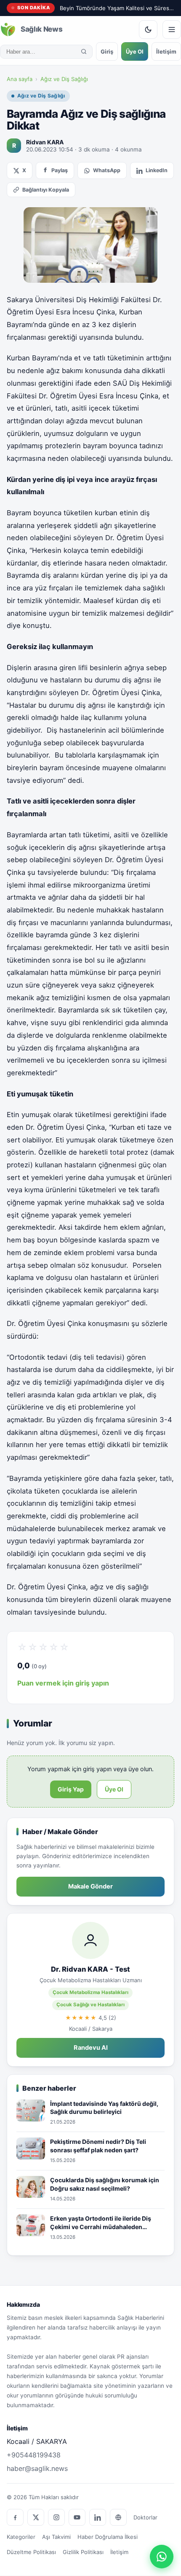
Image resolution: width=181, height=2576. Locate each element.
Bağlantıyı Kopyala (46, 190)
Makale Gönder (90, 1886)
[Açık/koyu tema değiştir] (148, 30)
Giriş (107, 51)
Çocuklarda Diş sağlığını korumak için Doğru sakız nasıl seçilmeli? (105, 2184)
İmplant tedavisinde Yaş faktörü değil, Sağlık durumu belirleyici (104, 2108)
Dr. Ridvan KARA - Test (90, 1969)
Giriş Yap (71, 1789)
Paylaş (60, 170)
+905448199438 (34, 2455)
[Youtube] (77, 2517)
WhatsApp (107, 170)
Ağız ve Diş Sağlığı (64, 79)
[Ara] (84, 51)
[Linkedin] (98, 2517)
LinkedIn (157, 170)
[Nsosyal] (118, 2517)
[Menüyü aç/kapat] (172, 30)
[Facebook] (15, 2517)
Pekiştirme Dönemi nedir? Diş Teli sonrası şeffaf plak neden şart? (98, 2146)
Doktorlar (145, 2517)
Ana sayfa (20, 79)
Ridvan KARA (45, 142)
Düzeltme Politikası (31, 2552)
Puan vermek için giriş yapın (63, 1683)
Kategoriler (21, 2537)
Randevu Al (91, 2048)
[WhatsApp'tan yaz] (162, 2557)
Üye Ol (135, 51)
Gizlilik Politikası (83, 2552)
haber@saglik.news (37, 2468)
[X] (36, 2517)
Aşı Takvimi (56, 2537)
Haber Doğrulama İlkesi (108, 2537)
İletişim (166, 51)
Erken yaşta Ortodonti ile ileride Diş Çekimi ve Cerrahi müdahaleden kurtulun (101, 2223)
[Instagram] (56, 2517)
